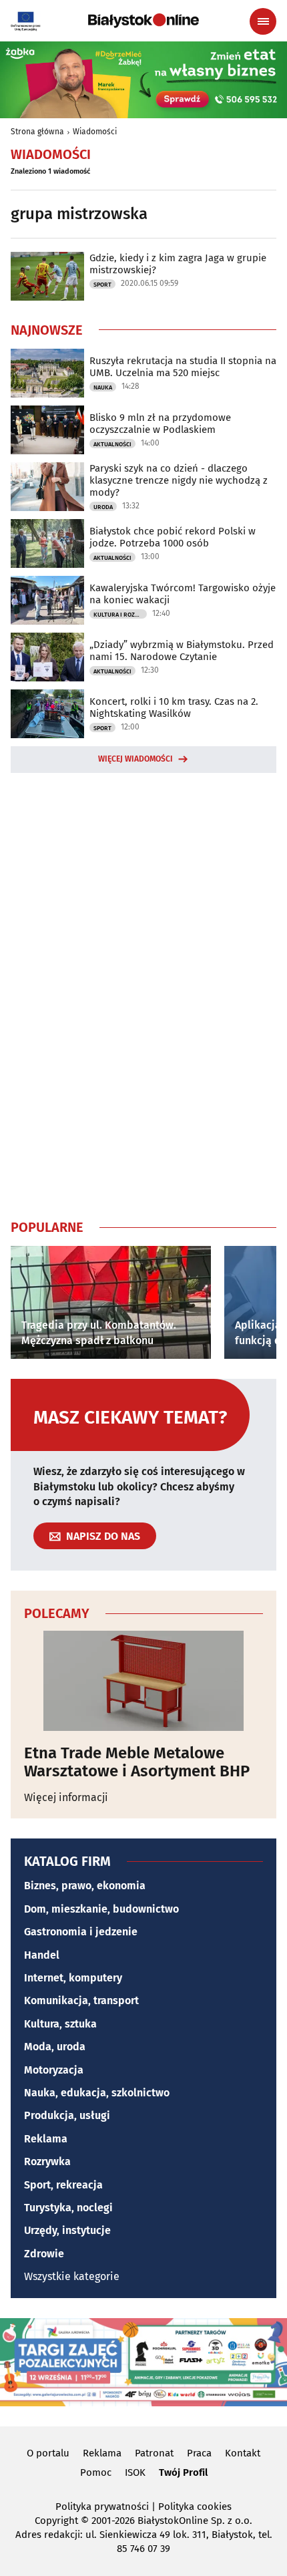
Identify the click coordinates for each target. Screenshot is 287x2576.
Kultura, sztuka (60, 2024)
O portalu (48, 2453)
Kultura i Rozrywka (120, 615)
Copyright (56, 2521)
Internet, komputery (73, 1978)
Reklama (46, 2139)
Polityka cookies (195, 2507)
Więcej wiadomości (135, 759)
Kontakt (243, 2453)
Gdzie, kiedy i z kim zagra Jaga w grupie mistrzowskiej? (178, 264)
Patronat (154, 2453)
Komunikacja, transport (81, 2000)
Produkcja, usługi (67, 2115)
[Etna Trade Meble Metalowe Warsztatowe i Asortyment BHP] (143, 1681)
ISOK (135, 2472)
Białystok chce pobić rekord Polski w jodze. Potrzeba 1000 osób (173, 537)
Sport (102, 285)
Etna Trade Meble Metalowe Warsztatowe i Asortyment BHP (137, 1762)
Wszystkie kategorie (72, 2276)
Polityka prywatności (102, 2507)
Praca (199, 2453)
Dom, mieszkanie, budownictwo (101, 1909)
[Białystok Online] (143, 21)
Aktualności (112, 444)
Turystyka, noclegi (68, 2208)
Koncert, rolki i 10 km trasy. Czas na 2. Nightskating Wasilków (174, 707)
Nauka (103, 387)
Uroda (103, 507)
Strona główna (37, 132)
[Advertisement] (143, 993)
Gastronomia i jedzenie (81, 1932)
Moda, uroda (55, 2047)
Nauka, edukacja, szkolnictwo (97, 2093)
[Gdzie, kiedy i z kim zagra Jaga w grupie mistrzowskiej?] (47, 276)
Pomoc (96, 2472)
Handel (42, 1955)
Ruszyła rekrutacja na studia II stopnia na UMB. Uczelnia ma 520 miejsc (183, 367)
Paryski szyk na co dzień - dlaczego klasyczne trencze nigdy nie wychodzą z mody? (179, 480)
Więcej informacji (66, 1797)
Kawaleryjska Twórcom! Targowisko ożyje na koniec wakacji (183, 594)
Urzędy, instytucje (67, 2230)
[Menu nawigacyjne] (263, 21)
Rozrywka (47, 2161)
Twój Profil (183, 2472)
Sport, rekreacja (63, 2185)
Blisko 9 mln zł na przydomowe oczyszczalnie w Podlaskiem (160, 424)
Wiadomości (95, 132)
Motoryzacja (54, 2070)
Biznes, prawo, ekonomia (85, 1886)
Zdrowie (44, 2254)
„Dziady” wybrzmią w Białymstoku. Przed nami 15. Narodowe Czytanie (182, 651)
